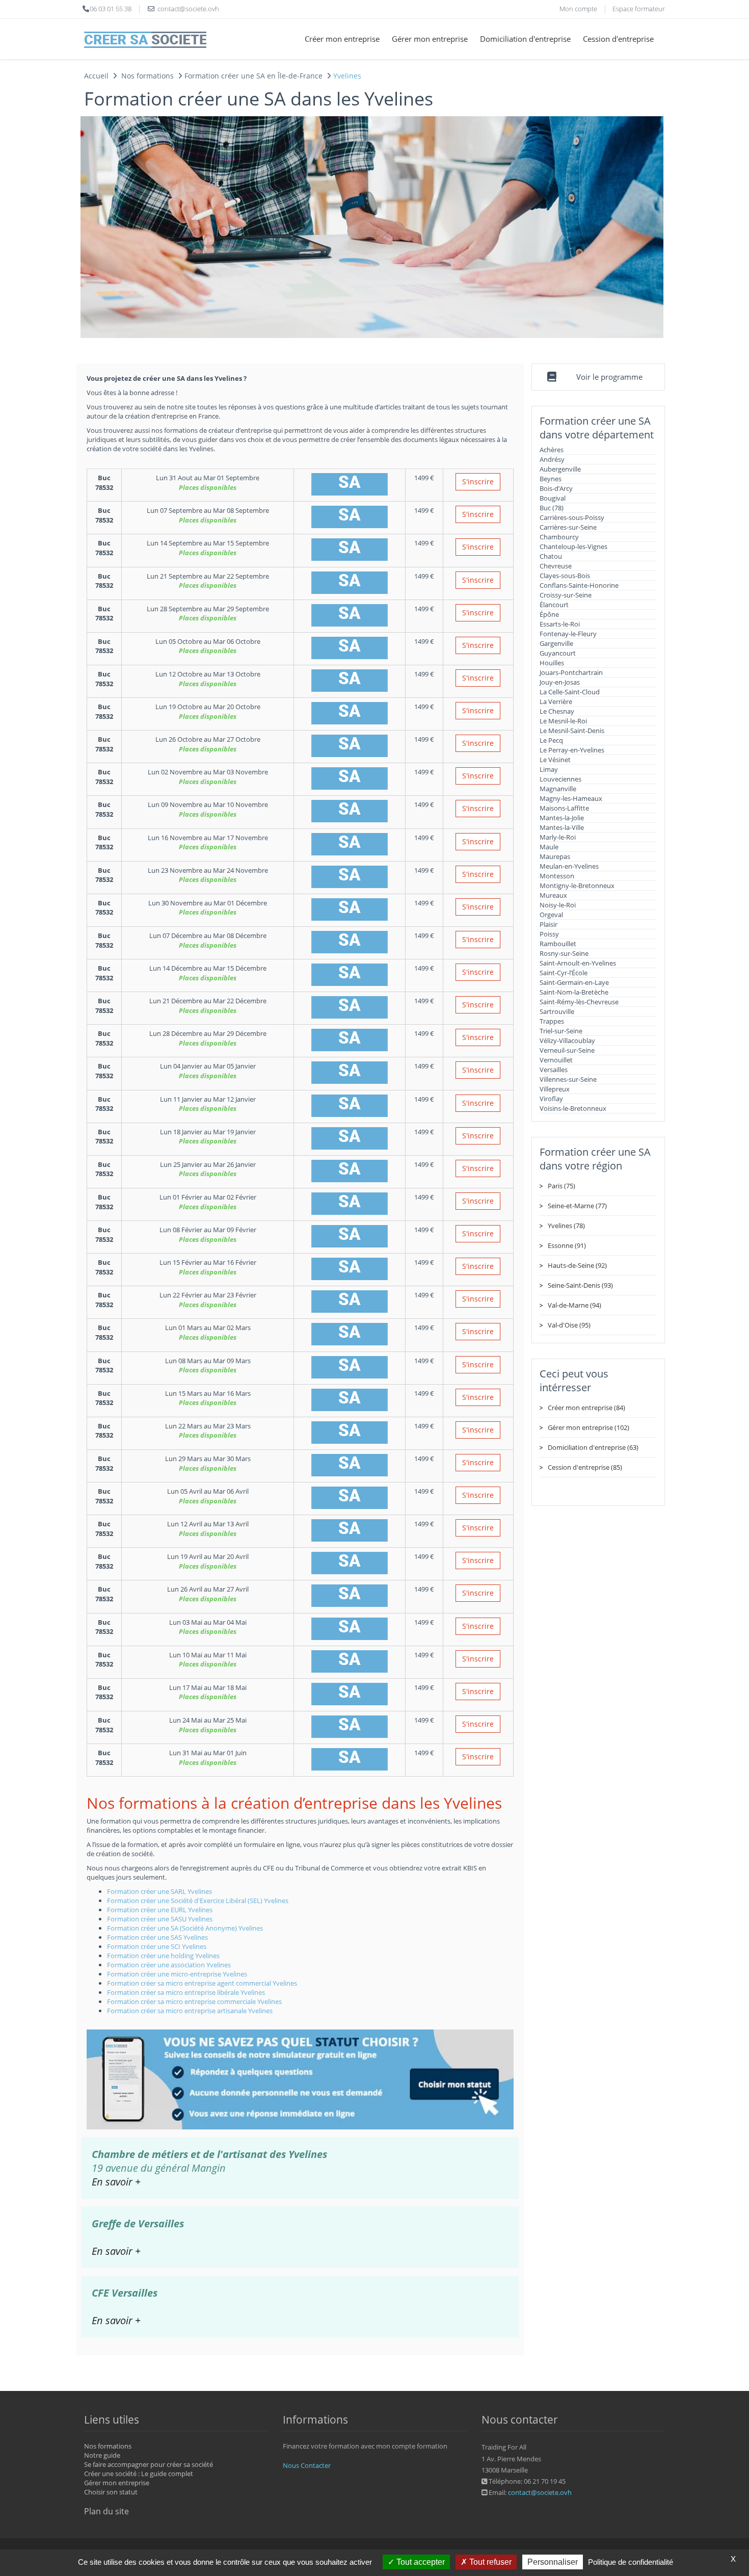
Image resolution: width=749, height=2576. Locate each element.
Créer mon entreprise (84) (586, 1408)
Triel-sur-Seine (561, 1031)
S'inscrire (478, 482)
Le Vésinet (555, 760)
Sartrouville (557, 1011)
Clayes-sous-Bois (565, 576)
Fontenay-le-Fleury (568, 634)
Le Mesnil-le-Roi (563, 721)
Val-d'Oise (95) (569, 1325)
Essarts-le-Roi (560, 624)
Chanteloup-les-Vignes (573, 547)
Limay (549, 769)
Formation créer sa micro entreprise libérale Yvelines (186, 1992)
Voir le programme (609, 377)
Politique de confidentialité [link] (631, 2562)
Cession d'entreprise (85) (585, 1467)
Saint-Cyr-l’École (564, 973)
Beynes (551, 479)
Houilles (552, 663)
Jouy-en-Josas (560, 682)
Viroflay (551, 1099)
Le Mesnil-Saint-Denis (572, 731)
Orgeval (551, 915)
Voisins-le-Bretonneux (573, 1108)
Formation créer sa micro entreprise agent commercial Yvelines (202, 1983)
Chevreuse (556, 566)
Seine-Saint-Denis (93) (580, 1285)
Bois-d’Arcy (556, 488)
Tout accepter (420, 2562)
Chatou (551, 556)
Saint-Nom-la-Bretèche (574, 992)
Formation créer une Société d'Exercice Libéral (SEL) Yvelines (198, 1901)
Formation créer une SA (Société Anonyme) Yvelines (185, 1928)
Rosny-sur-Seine (564, 953)
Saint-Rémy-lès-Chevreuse (579, 1002)
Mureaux (553, 895)
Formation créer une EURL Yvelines (160, 1910)
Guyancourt (558, 653)
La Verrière (556, 701)
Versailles (554, 1070)
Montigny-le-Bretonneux (577, 886)
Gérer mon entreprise (430, 39)
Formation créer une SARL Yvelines (159, 1891)
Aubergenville (560, 469)
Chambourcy (559, 537)
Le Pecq (551, 740)
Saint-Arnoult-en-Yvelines (578, 963)
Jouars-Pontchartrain (571, 672)
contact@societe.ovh (540, 2492)
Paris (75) (561, 1186)
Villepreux (555, 1089)
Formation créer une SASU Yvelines (160, 1919)
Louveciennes (560, 779)
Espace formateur (639, 9)
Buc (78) (552, 508)
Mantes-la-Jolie (562, 818)
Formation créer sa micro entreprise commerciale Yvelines (194, 2001)
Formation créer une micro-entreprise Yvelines (177, 1974)
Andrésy (552, 459)
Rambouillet (558, 944)
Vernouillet (556, 1060)
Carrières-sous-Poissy (572, 517)
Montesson (557, 876)
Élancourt (554, 605)
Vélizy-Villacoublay (567, 1040)
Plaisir (549, 924)
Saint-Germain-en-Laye (574, 982)
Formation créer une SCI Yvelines (157, 1946)
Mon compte (578, 9)
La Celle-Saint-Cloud (570, 692)
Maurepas (555, 856)
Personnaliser (553, 2562)
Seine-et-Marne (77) (577, 1206)
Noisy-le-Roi (558, 905)
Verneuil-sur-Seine (567, 1050)
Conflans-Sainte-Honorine (579, 585)
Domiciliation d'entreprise (525, 39)
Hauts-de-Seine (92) (577, 1265)
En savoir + (116, 2182)
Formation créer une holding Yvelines (163, 1956)
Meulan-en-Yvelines (569, 866)
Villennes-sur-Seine (568, 1079)
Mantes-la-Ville (562, 827)
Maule (549, 847)
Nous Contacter (307, 2465)
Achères (552, 450)
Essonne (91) (567, 1245)
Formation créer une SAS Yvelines (157, 1937)
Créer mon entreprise (342, 39)
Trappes (552, 1021)
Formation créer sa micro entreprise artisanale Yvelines (190, 2011)
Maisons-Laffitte (564, 808)
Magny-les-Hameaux (571, 798)
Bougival (553, 498)
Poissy (549, 934)
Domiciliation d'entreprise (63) (593, 1447)
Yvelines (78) (566, 1226)
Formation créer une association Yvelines (169, 1965)
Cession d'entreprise (618, 39)
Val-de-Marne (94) (574, 1305)
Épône (549, 614)
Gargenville (556, 643)
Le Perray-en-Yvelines (572, 750)
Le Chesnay (557, 711)
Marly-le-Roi (558, 837)
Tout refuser (489, 2562)
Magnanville (558, 789)
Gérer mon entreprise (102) (588, 1427)
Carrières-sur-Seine (568, 527)
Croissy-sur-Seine (566, 595)
